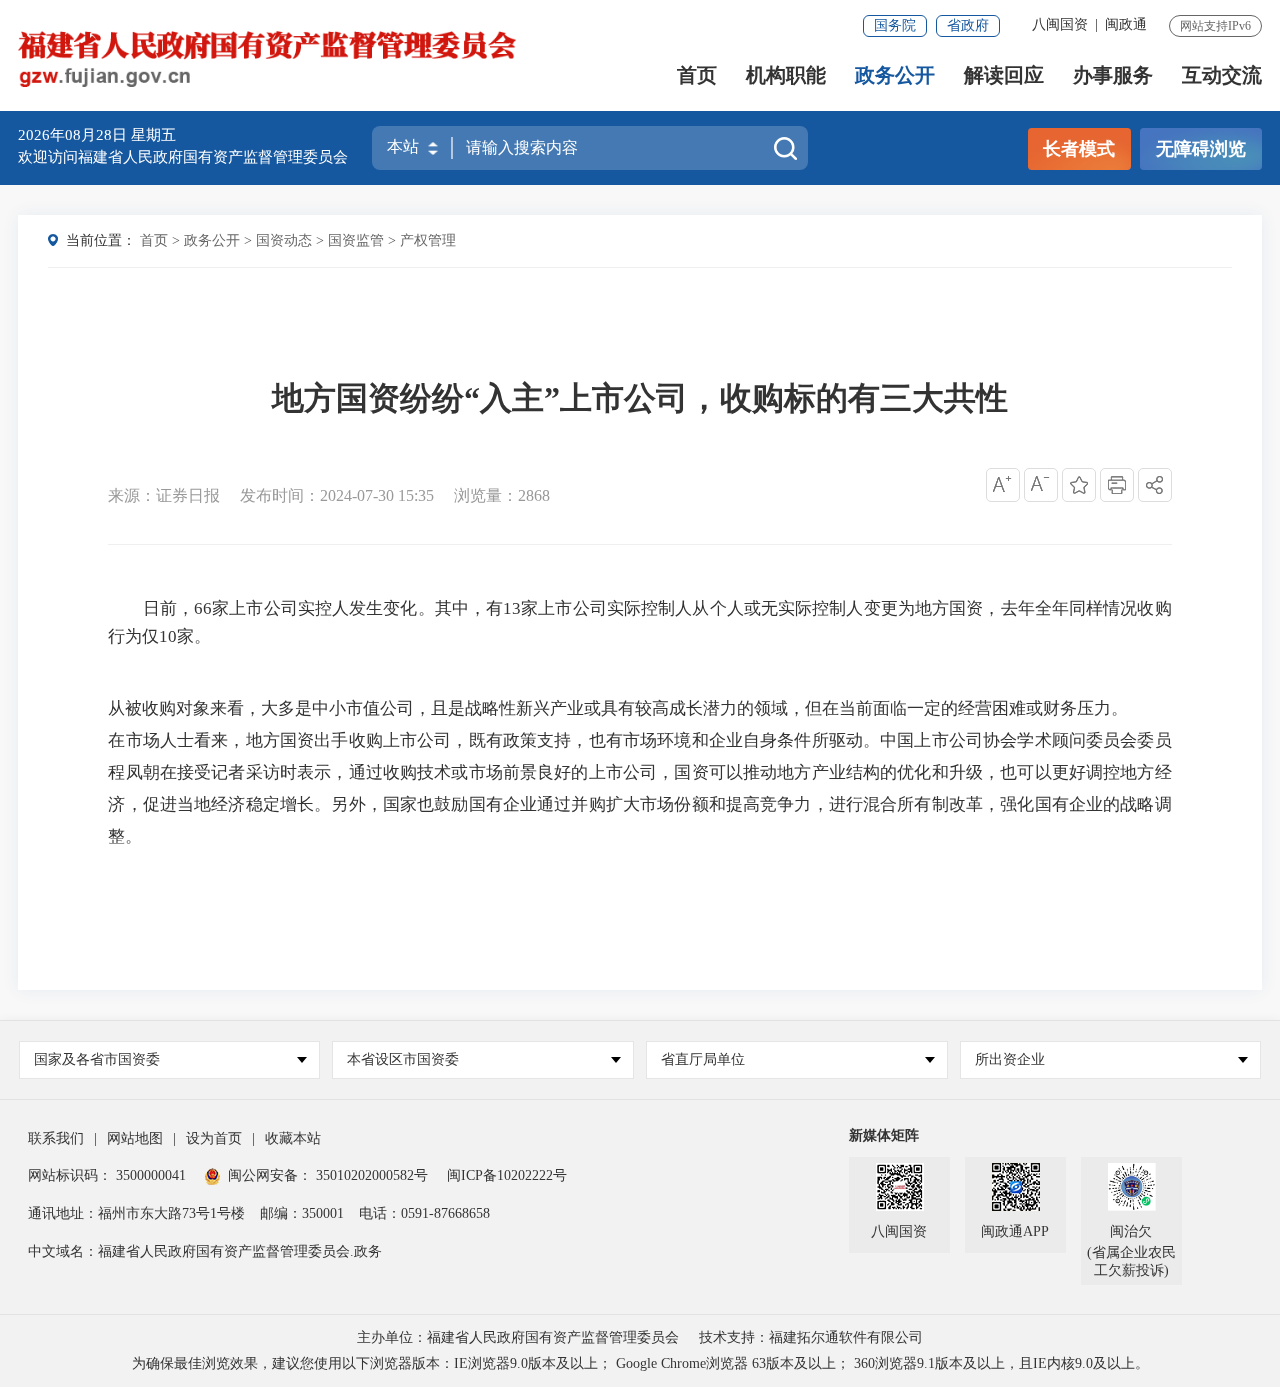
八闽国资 (1060, 24)
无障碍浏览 (1201, 149)
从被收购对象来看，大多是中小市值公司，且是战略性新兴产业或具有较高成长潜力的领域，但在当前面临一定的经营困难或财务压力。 (618, 708)
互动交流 (1222, 75)
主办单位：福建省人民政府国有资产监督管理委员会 (518, 1337)
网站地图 (135, 1138)
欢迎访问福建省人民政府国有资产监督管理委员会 (183, 157)
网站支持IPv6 (1215, 26)
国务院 (895, 25)
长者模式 (1079, 149)
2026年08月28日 (74, 135)
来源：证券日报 (164, 495)
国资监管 (356, 240)
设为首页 (214, 1138)
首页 (697, 75)
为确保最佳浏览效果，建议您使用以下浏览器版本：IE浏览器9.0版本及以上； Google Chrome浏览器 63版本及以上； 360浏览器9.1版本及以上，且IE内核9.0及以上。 (640, 1363)
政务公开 (895, 75)
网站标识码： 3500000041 (107, 1175)
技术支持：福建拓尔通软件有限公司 (811, 1337)
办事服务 (1113, 75)
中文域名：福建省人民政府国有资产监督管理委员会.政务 (205, 1251)
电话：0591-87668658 (424, 1213)
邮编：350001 (302, 1213)
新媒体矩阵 (884, 1135)
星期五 (153, 135)
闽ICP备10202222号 (507, 1175)
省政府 (968, 25)
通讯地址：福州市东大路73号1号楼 (136, 1213)
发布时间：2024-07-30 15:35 (337, 495)
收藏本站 (293, 1138)
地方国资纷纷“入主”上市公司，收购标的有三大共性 (640, 398)
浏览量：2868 (502, 495)
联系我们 (56, 1138)
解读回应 (1004, 75)
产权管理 (428, 240)
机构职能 (786, 75)
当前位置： (101, 240)
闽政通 (1126, 24)
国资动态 (284, 240)
